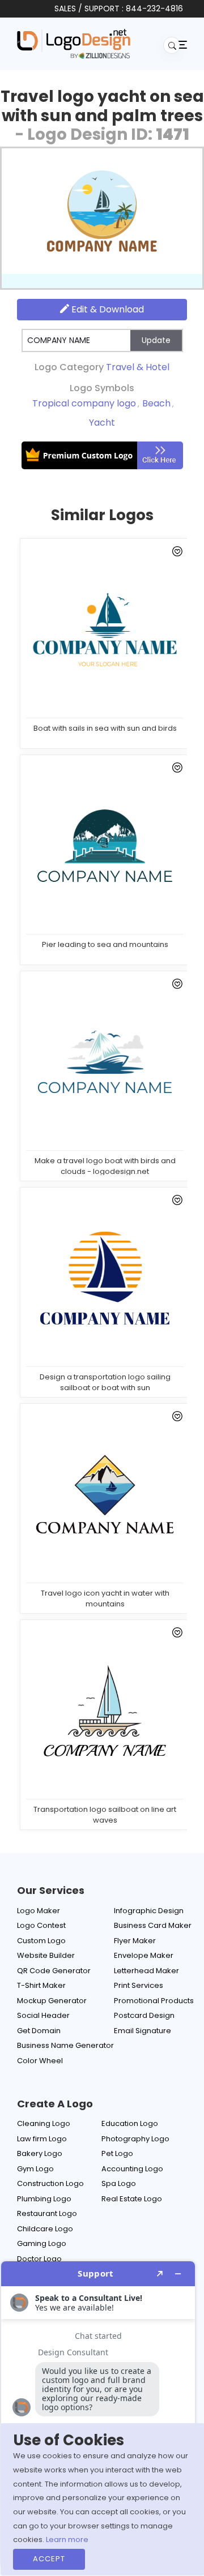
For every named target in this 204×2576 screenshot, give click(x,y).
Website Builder (46, 1955)
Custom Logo (41, 1941)
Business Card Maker (153, 1925)
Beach (156, 403)
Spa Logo (119, 2183)
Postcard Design (144, 2015)
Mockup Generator (52, 2001)
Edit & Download (107, 309)
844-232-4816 (154, 8)
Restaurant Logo (47, 2213)
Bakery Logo (40, 2153)
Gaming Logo (42, 2243)
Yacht (102, 423)
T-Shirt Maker (41, 1985)
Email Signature (143, 2031)
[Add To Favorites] (175, 554)
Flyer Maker (135, 1941)
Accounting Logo (132, 2169)
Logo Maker (39, 1911)
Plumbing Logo (44, 2199)
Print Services (139, 1985)
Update (156, 340)
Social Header (43, 2015)
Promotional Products (154, 2001)
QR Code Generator (54, 1971)
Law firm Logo (42, 2139)
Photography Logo (135, 2139)
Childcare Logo (45, 2229)
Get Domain (39, 2031)
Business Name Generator (65, 2045)
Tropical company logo (84, 403)
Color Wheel (40, 2061)
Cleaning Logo (44, 2123)
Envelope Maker (144, 1955)
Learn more (67, 2539)
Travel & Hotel (138, 367)
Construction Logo (50, 2183)
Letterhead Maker (146, 1971)
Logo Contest (41, 1925)
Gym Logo (35, 2169)
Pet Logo (117, 2153)
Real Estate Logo (132, 2199)
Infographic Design (149, 1911)
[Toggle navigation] (181, 44)
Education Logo (130, 2123)
